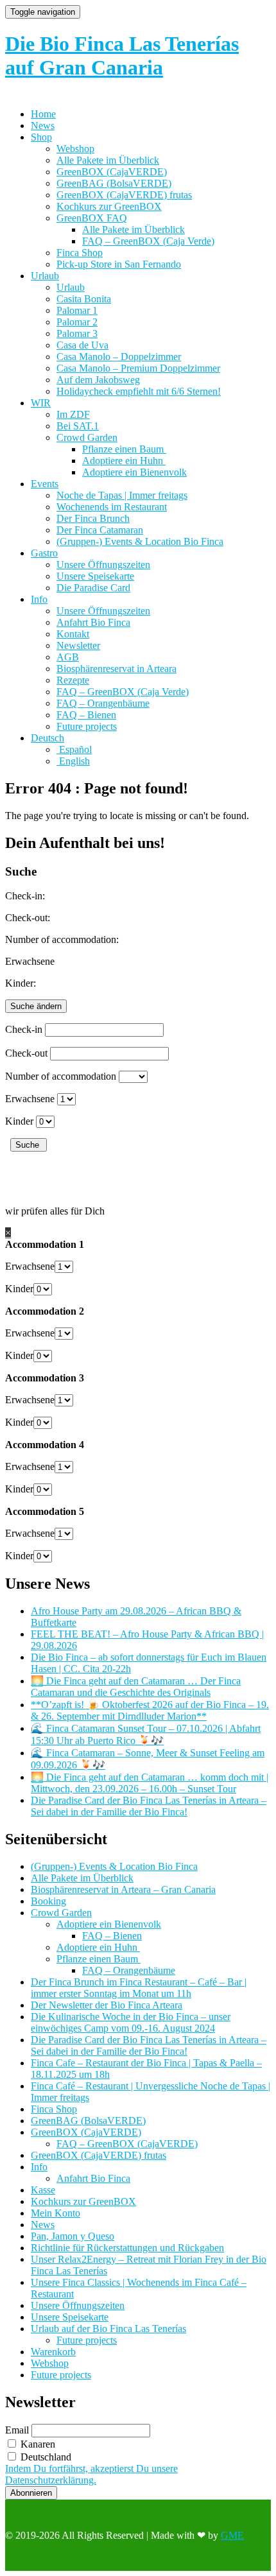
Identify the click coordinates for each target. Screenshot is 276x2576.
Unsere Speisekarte (95, 576)
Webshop (75, 149)
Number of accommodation (61, 1076)
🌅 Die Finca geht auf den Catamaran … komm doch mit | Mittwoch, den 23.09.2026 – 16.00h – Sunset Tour (150, 1783)
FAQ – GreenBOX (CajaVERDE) (127, 2144)
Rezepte (73, 680)
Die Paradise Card (93, 588)
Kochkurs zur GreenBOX (109, 206)
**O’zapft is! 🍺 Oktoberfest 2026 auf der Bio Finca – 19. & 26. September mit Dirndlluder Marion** (150, 1710)
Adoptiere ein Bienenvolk (134, 472)
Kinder (19, 1121)
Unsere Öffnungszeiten (103, 565)
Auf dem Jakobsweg (98, 380)
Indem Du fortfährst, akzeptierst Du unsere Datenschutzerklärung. (91, 2474)
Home (43, 114)
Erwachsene (30, 1099)
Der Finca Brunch (93, 518)
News (43, 125)
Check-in (24, 1029)
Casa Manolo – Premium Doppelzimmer (138, 368)
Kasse (43, 2190)
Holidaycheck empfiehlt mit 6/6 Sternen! (139, 391)
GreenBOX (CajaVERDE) (112, 172)
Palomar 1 (77, 310)
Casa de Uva (82, 345)
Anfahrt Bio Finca (93, 622)
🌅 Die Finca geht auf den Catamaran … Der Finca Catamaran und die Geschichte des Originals (136, 1687)
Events (45, 484)
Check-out (26, 1053)
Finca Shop (80, 253)
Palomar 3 (77, 333)
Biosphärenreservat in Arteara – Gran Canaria (123, 1889)
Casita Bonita (84, 299)
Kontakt (73, 634)
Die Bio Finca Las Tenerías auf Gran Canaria (122, 56)
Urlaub (45, 276)
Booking (48, 1901)
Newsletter (78, 645)
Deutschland (45, 2457)
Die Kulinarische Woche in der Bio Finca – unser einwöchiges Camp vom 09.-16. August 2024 (131, 2022)
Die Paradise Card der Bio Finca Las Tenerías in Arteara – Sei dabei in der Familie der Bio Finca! (149, 1806)
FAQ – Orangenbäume (103, 703)
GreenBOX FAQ (92, 218)
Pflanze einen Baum (124, 449)
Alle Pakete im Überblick (108, 160)
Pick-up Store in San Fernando (119, 264)
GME (232, 2535)
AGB (68, 657)
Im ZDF (73, 414)
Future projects (87, 726)
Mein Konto (56, 2213)
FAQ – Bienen (86, 715)
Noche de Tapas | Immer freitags (122, 495)
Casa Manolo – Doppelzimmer (119, 357)
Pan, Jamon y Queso (73, 2236)
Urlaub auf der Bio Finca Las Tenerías (108, 2329)
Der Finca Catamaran (100, 530)
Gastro (44, 553)
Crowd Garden (87, 437)
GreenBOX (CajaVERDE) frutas (124, 195)
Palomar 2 (77, 322)
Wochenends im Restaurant (112, 507)
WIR (41, 403)
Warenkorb (53, 2352)
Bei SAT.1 (78, 426)
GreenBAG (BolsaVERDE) (114, 183)
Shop (41, 137)
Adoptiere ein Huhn (124, 461)
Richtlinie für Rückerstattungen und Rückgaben (127, 2248)
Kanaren (37, 2444)
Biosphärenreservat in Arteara (116, 669)
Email (17, 2430)
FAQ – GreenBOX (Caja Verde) (148, 241)
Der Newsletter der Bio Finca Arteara (107, 2005)
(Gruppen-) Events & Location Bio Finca (140, 541)
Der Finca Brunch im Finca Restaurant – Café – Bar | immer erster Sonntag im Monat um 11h (139, 1988)
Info (39, 599)
